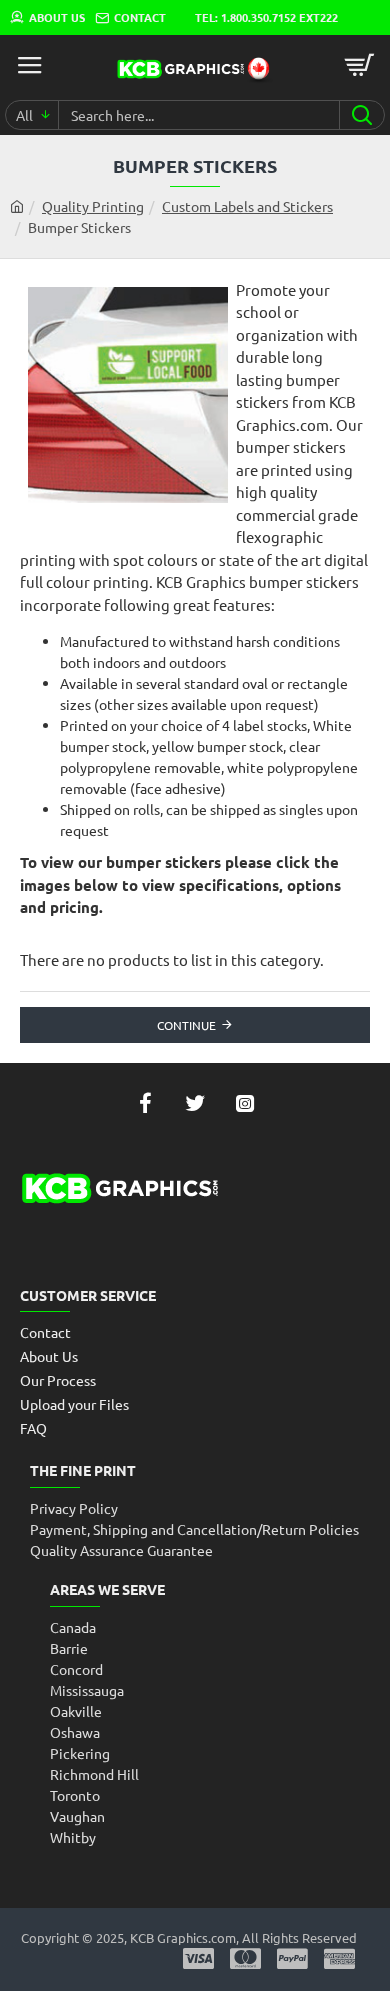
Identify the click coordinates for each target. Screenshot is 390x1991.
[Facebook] (145, 1103)
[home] (17, 206)
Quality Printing (93, 206)
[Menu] (30, 65)
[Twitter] (195, 1103)
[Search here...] (361, 115)
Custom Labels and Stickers (247, 206)
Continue (186, 1025)
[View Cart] (360, 65)
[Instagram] (245, 1103)
